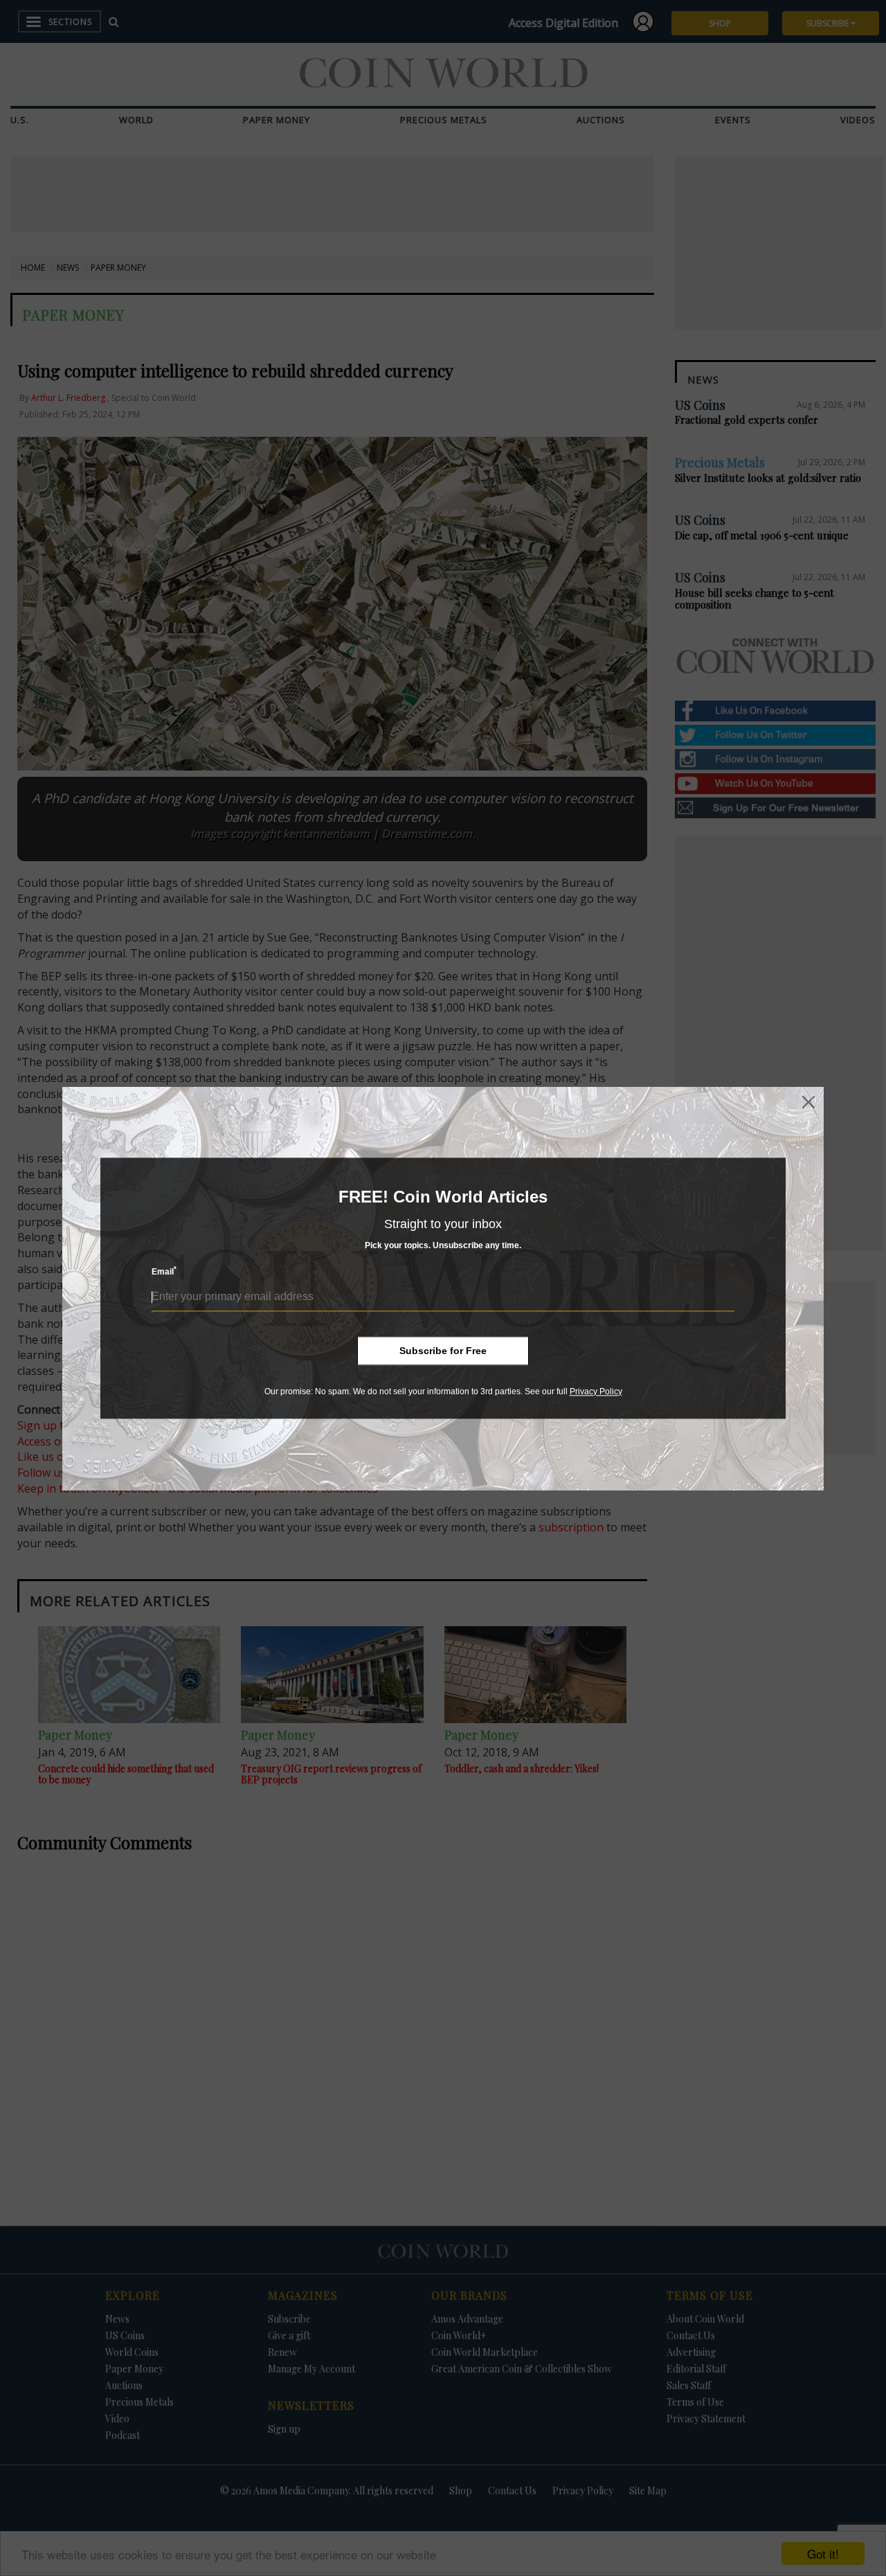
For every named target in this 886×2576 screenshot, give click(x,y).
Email (164, 1271)
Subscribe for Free (443, 1351)
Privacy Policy (596, 1391)
